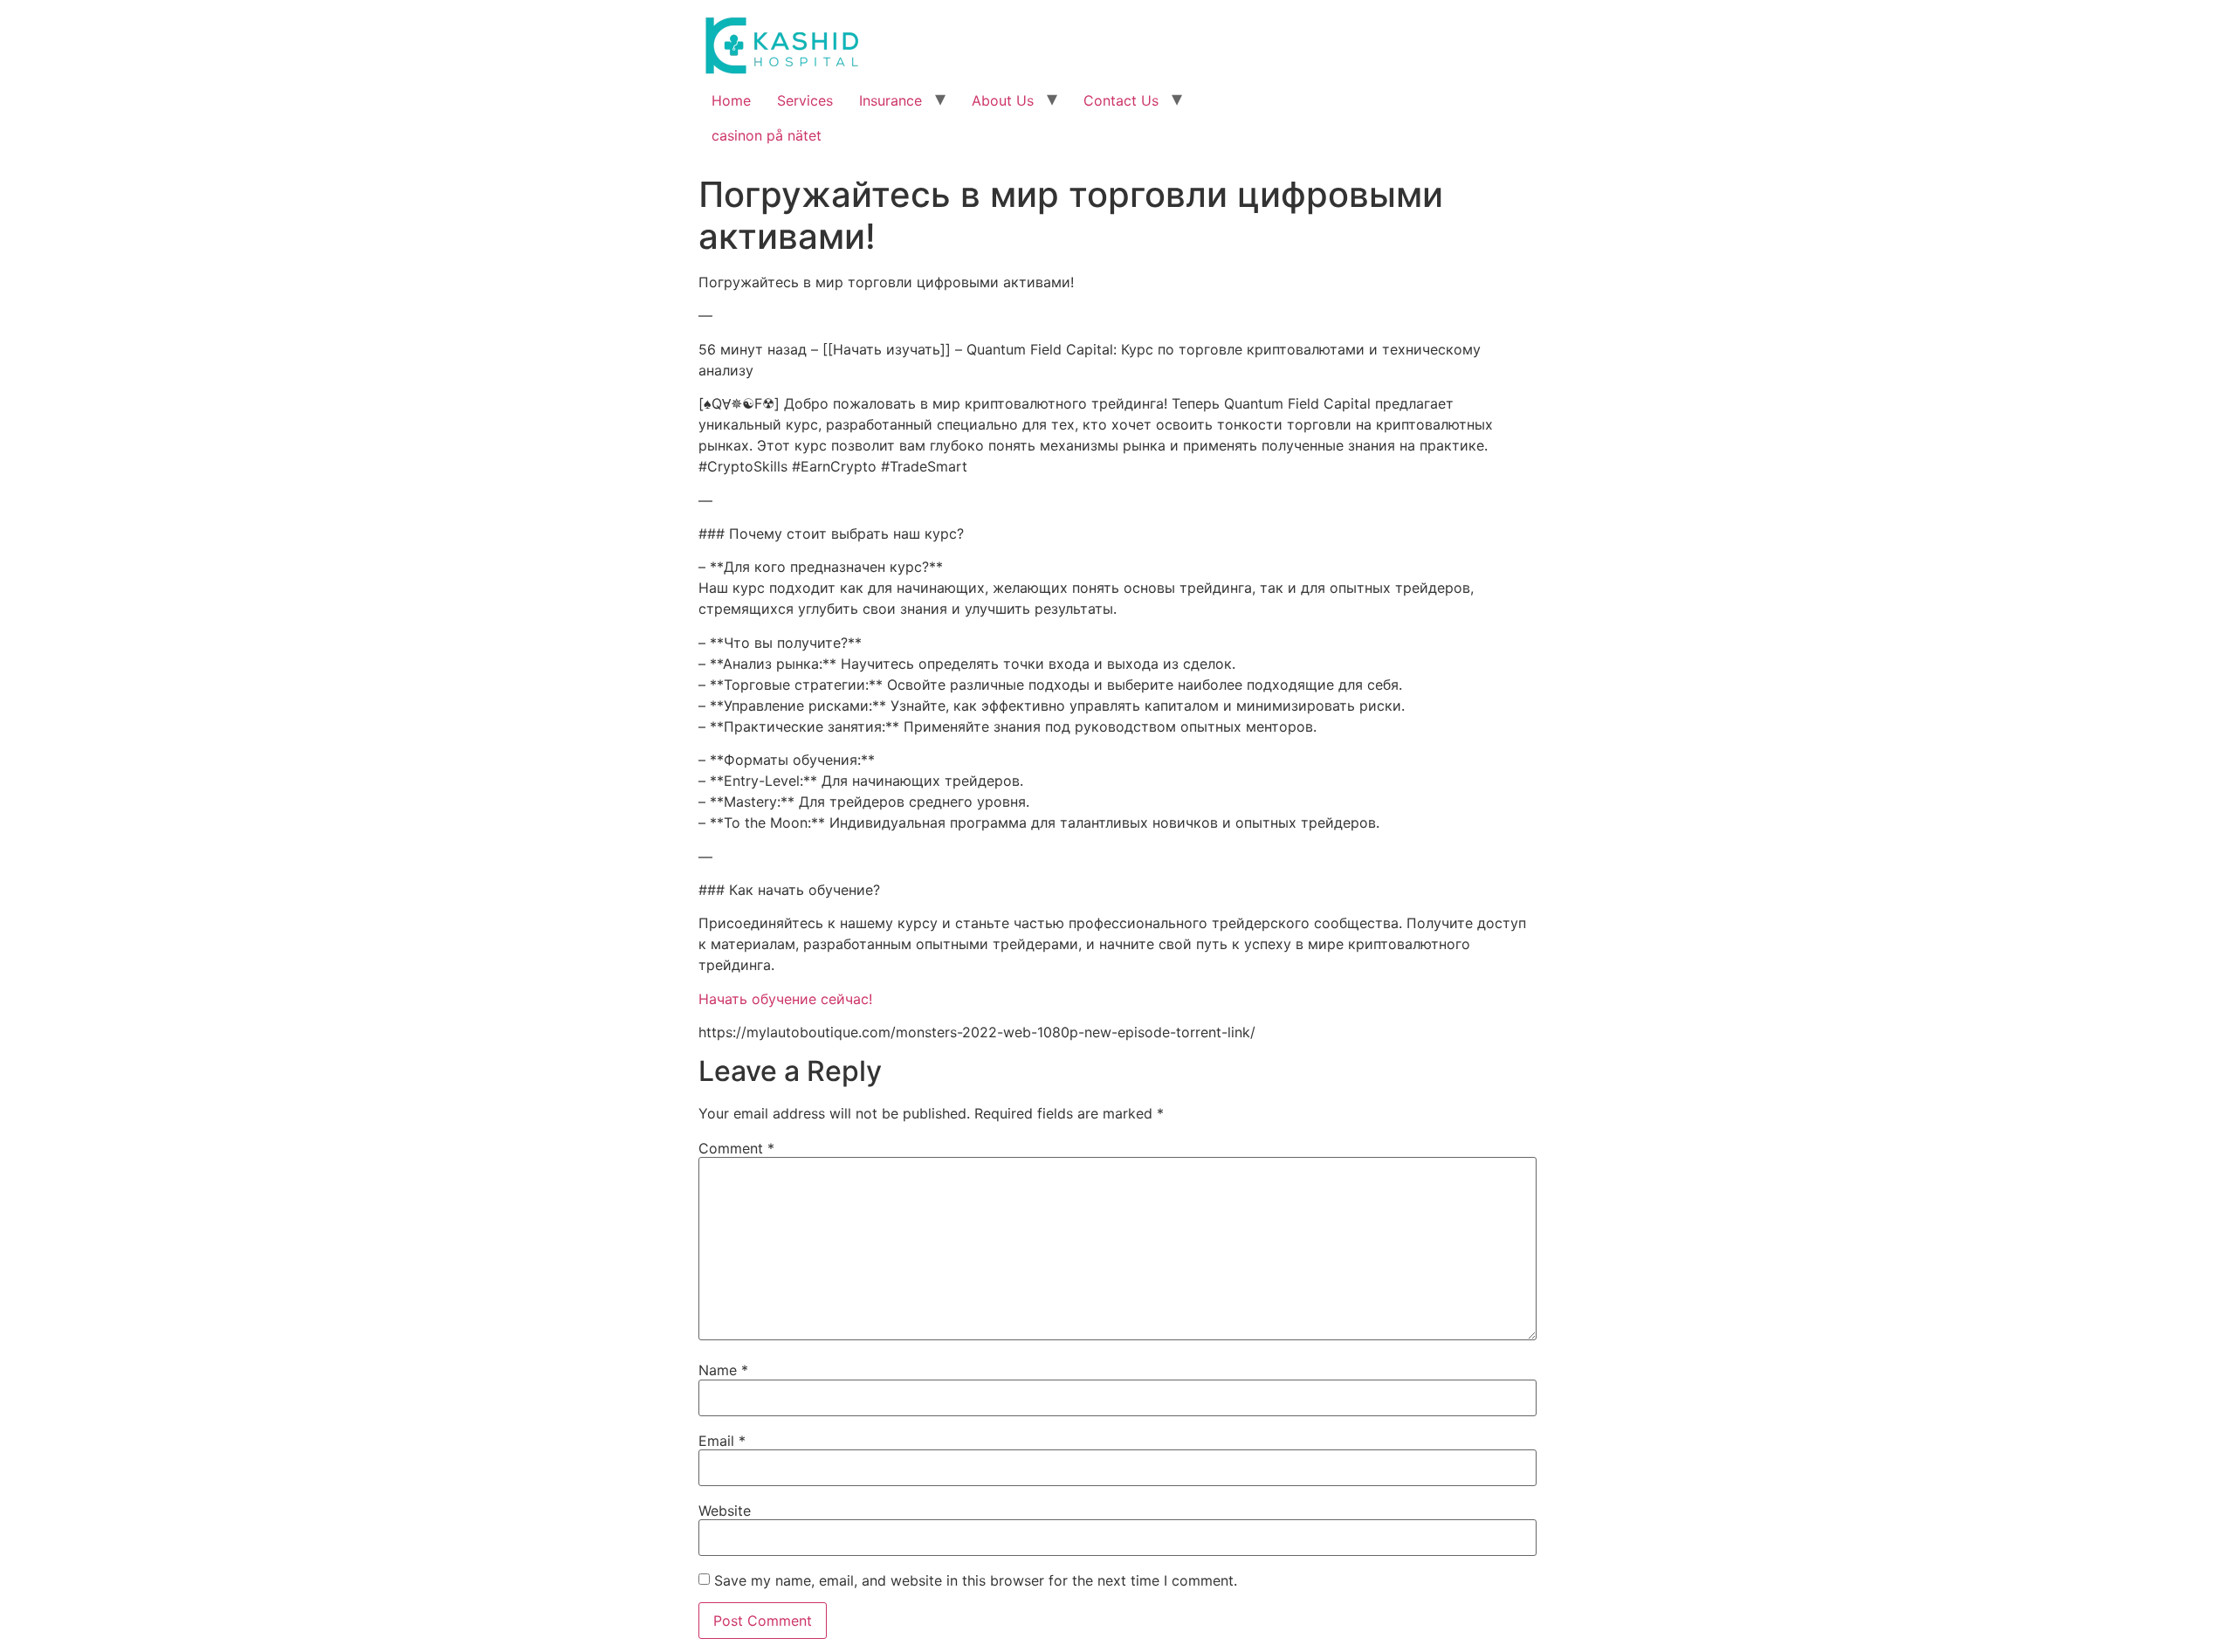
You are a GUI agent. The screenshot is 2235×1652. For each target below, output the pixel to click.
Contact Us (1121, 100)
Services (805, 100)
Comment (736, 1148)
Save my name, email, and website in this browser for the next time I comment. (976, 1580)
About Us (1003, 100)
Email (722, 1441)
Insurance (891, 100)
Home (731, 100)
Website (725, 1511)
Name (723, 1370)
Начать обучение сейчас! (785, 999)
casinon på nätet (767, 135)
